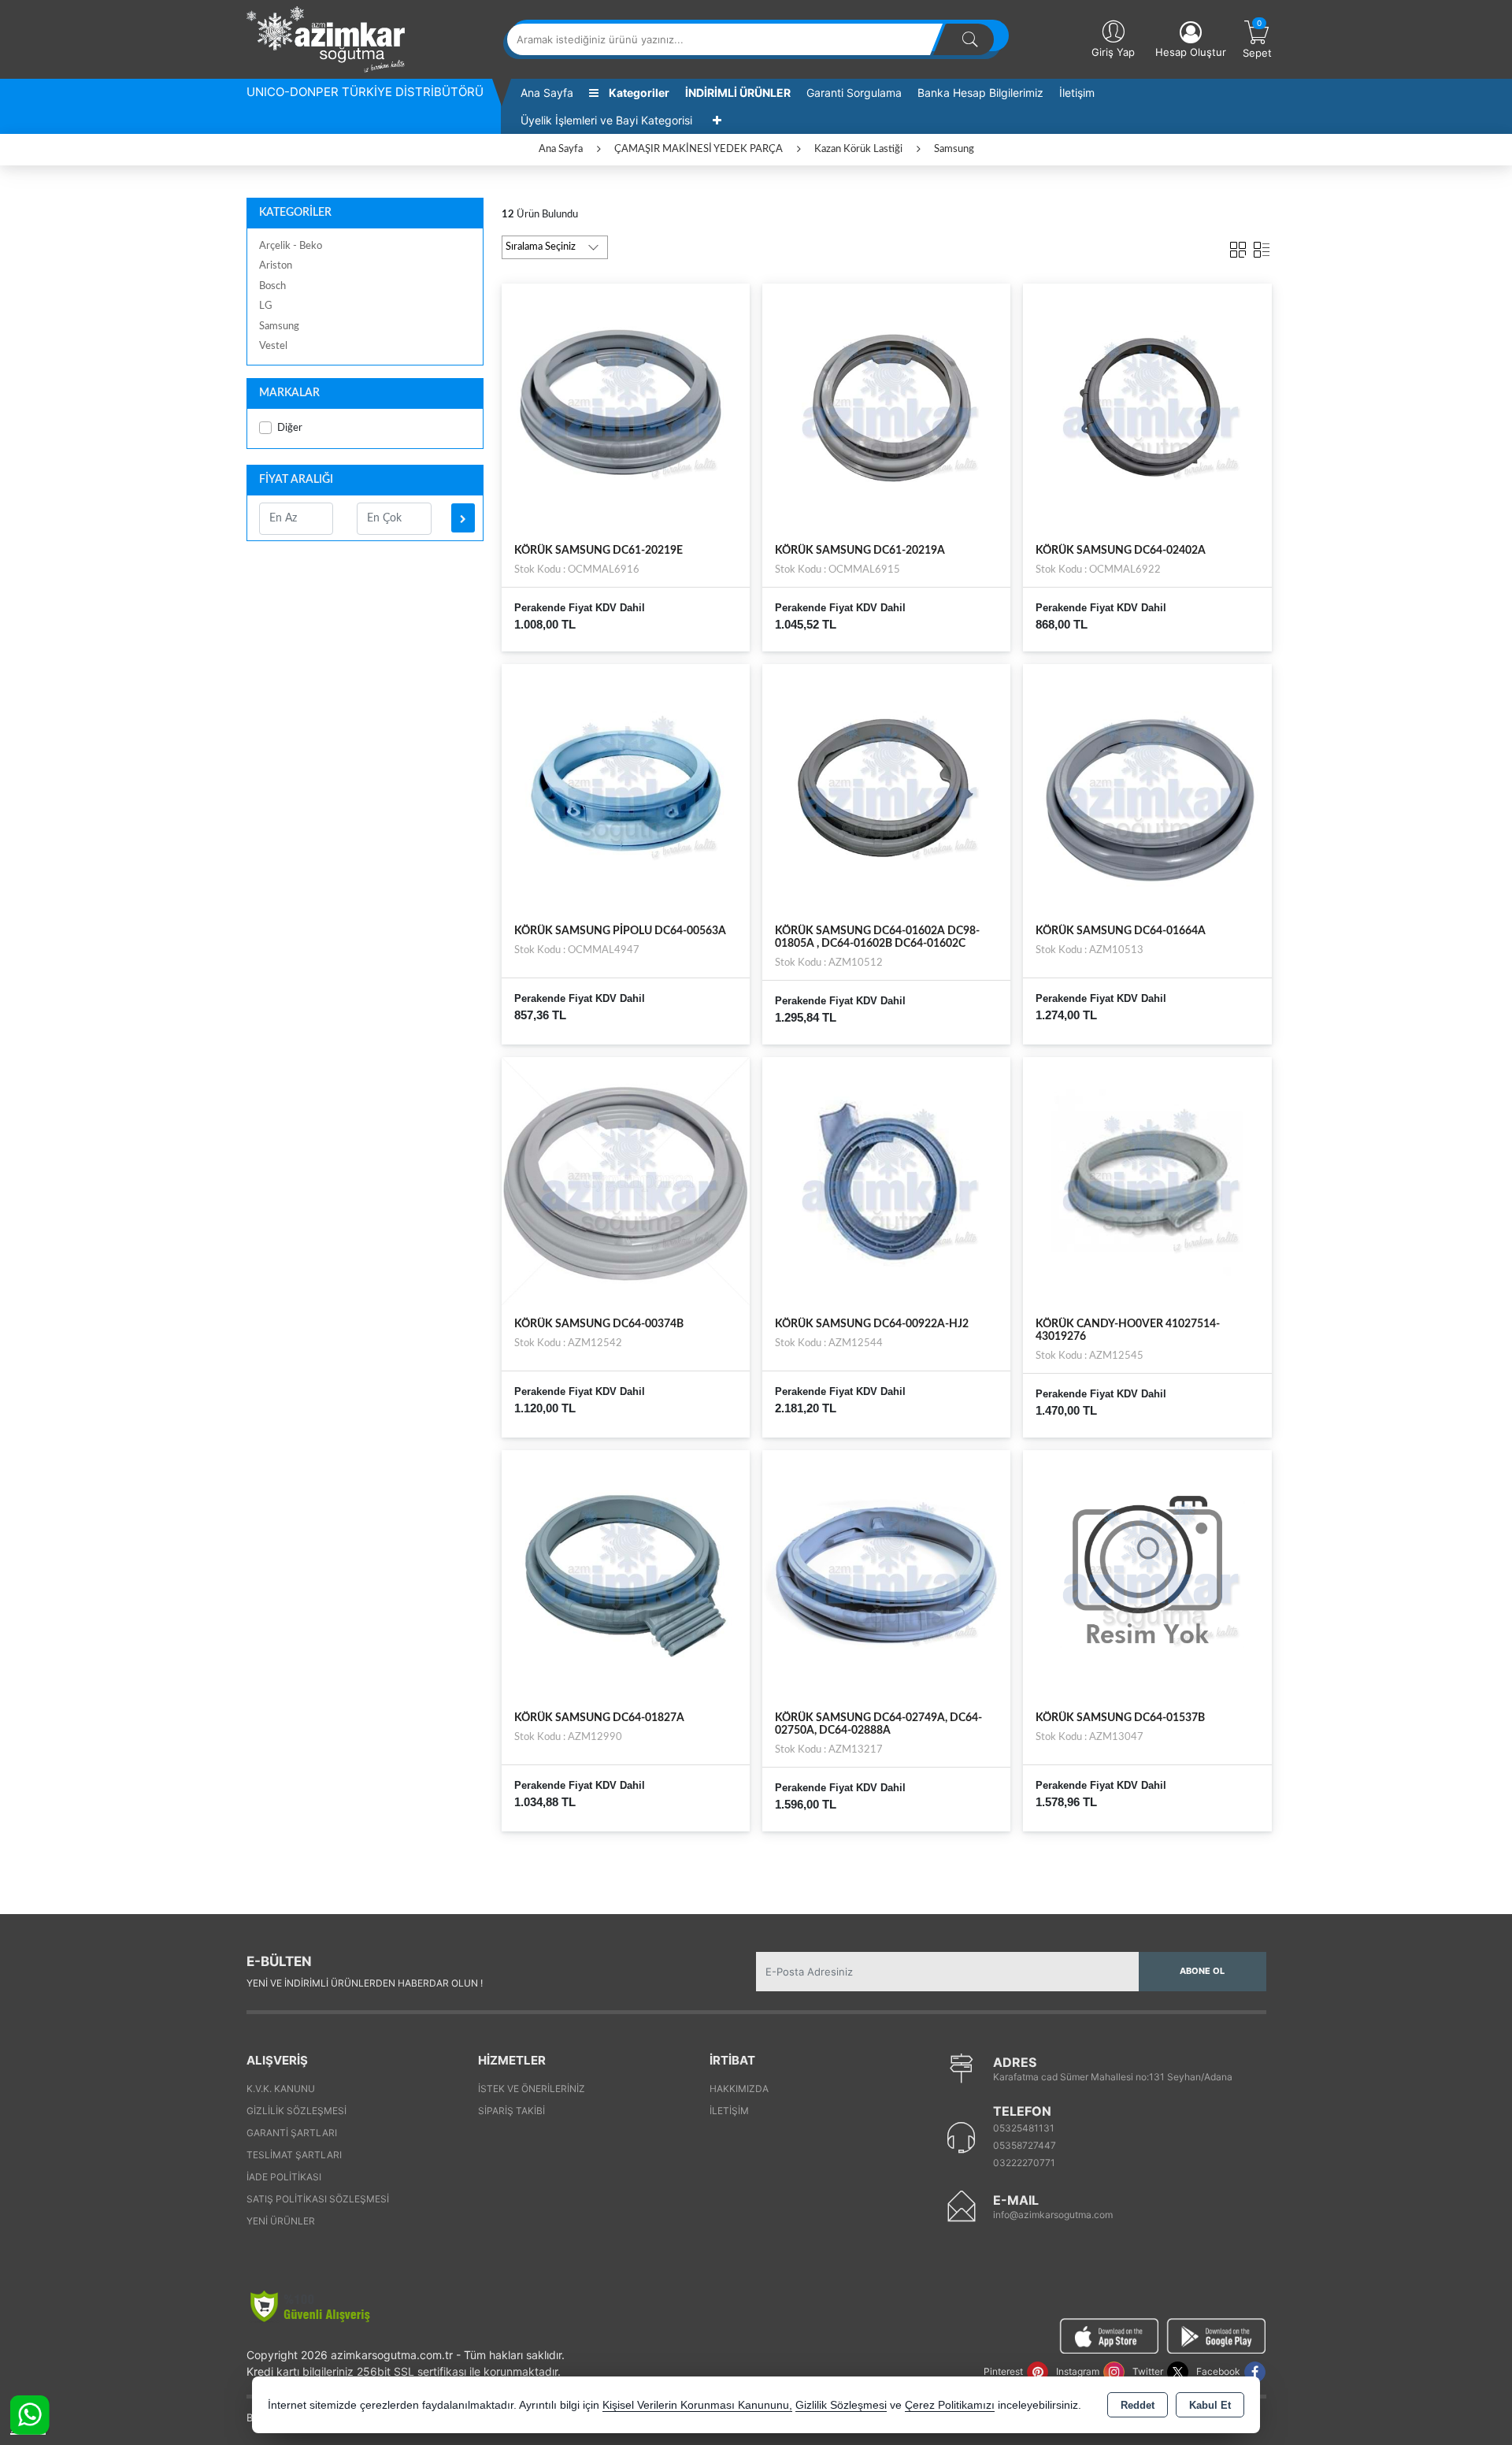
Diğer (290, 428)
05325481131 (1024, 2128)
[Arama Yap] (970, 39)
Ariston (276, 266)
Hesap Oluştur (1191, 52)
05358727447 (1025, 2145)
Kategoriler (638, 93)
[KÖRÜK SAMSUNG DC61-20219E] (626, 406)
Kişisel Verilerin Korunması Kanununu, (697, 2405)
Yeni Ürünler (281, 2221)
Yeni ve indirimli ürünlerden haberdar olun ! (365, 1983)
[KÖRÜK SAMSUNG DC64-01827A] (626, 1574)
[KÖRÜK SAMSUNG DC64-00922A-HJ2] (886, 1181)
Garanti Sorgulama (854, 93)
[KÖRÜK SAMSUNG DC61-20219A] (886, 406)
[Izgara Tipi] (1238, 247)
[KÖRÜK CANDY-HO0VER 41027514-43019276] (1147, 1181)
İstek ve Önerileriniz (532, 2089)
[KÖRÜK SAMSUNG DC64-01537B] (1147, 1574)
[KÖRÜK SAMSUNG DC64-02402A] (1147, 406)
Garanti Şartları (292, 2133)
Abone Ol (1202, 1971)
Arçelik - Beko (291, 246)
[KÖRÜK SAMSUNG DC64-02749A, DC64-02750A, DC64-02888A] (886, 1574)
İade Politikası (284, 2177)
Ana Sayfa (547, 93)
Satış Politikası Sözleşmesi (318, 2199)
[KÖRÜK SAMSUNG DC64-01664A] (1147, 787)
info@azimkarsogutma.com (1053, 2215)
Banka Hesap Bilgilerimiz (980, 93)
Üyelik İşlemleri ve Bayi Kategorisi (606, 120)
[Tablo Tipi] (1262, 247)
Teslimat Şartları (294, 2155)
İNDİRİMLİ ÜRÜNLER (738, 93)
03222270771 (1024, 2163)
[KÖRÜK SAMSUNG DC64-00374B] (626, 1181)
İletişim (1077, 93)
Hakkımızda (739, 2089)
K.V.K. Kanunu (281, 2089)
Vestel (273, 346)
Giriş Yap (1113, 52)
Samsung (279, 326)
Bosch (272, 286)
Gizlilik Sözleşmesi (296, 2111)
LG (266, 306)
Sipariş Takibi (511, 2111)
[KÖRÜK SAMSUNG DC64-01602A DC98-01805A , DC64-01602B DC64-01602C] (886, 787)
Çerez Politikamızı (950, 2405)
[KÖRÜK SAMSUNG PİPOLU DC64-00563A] (626, 787)
